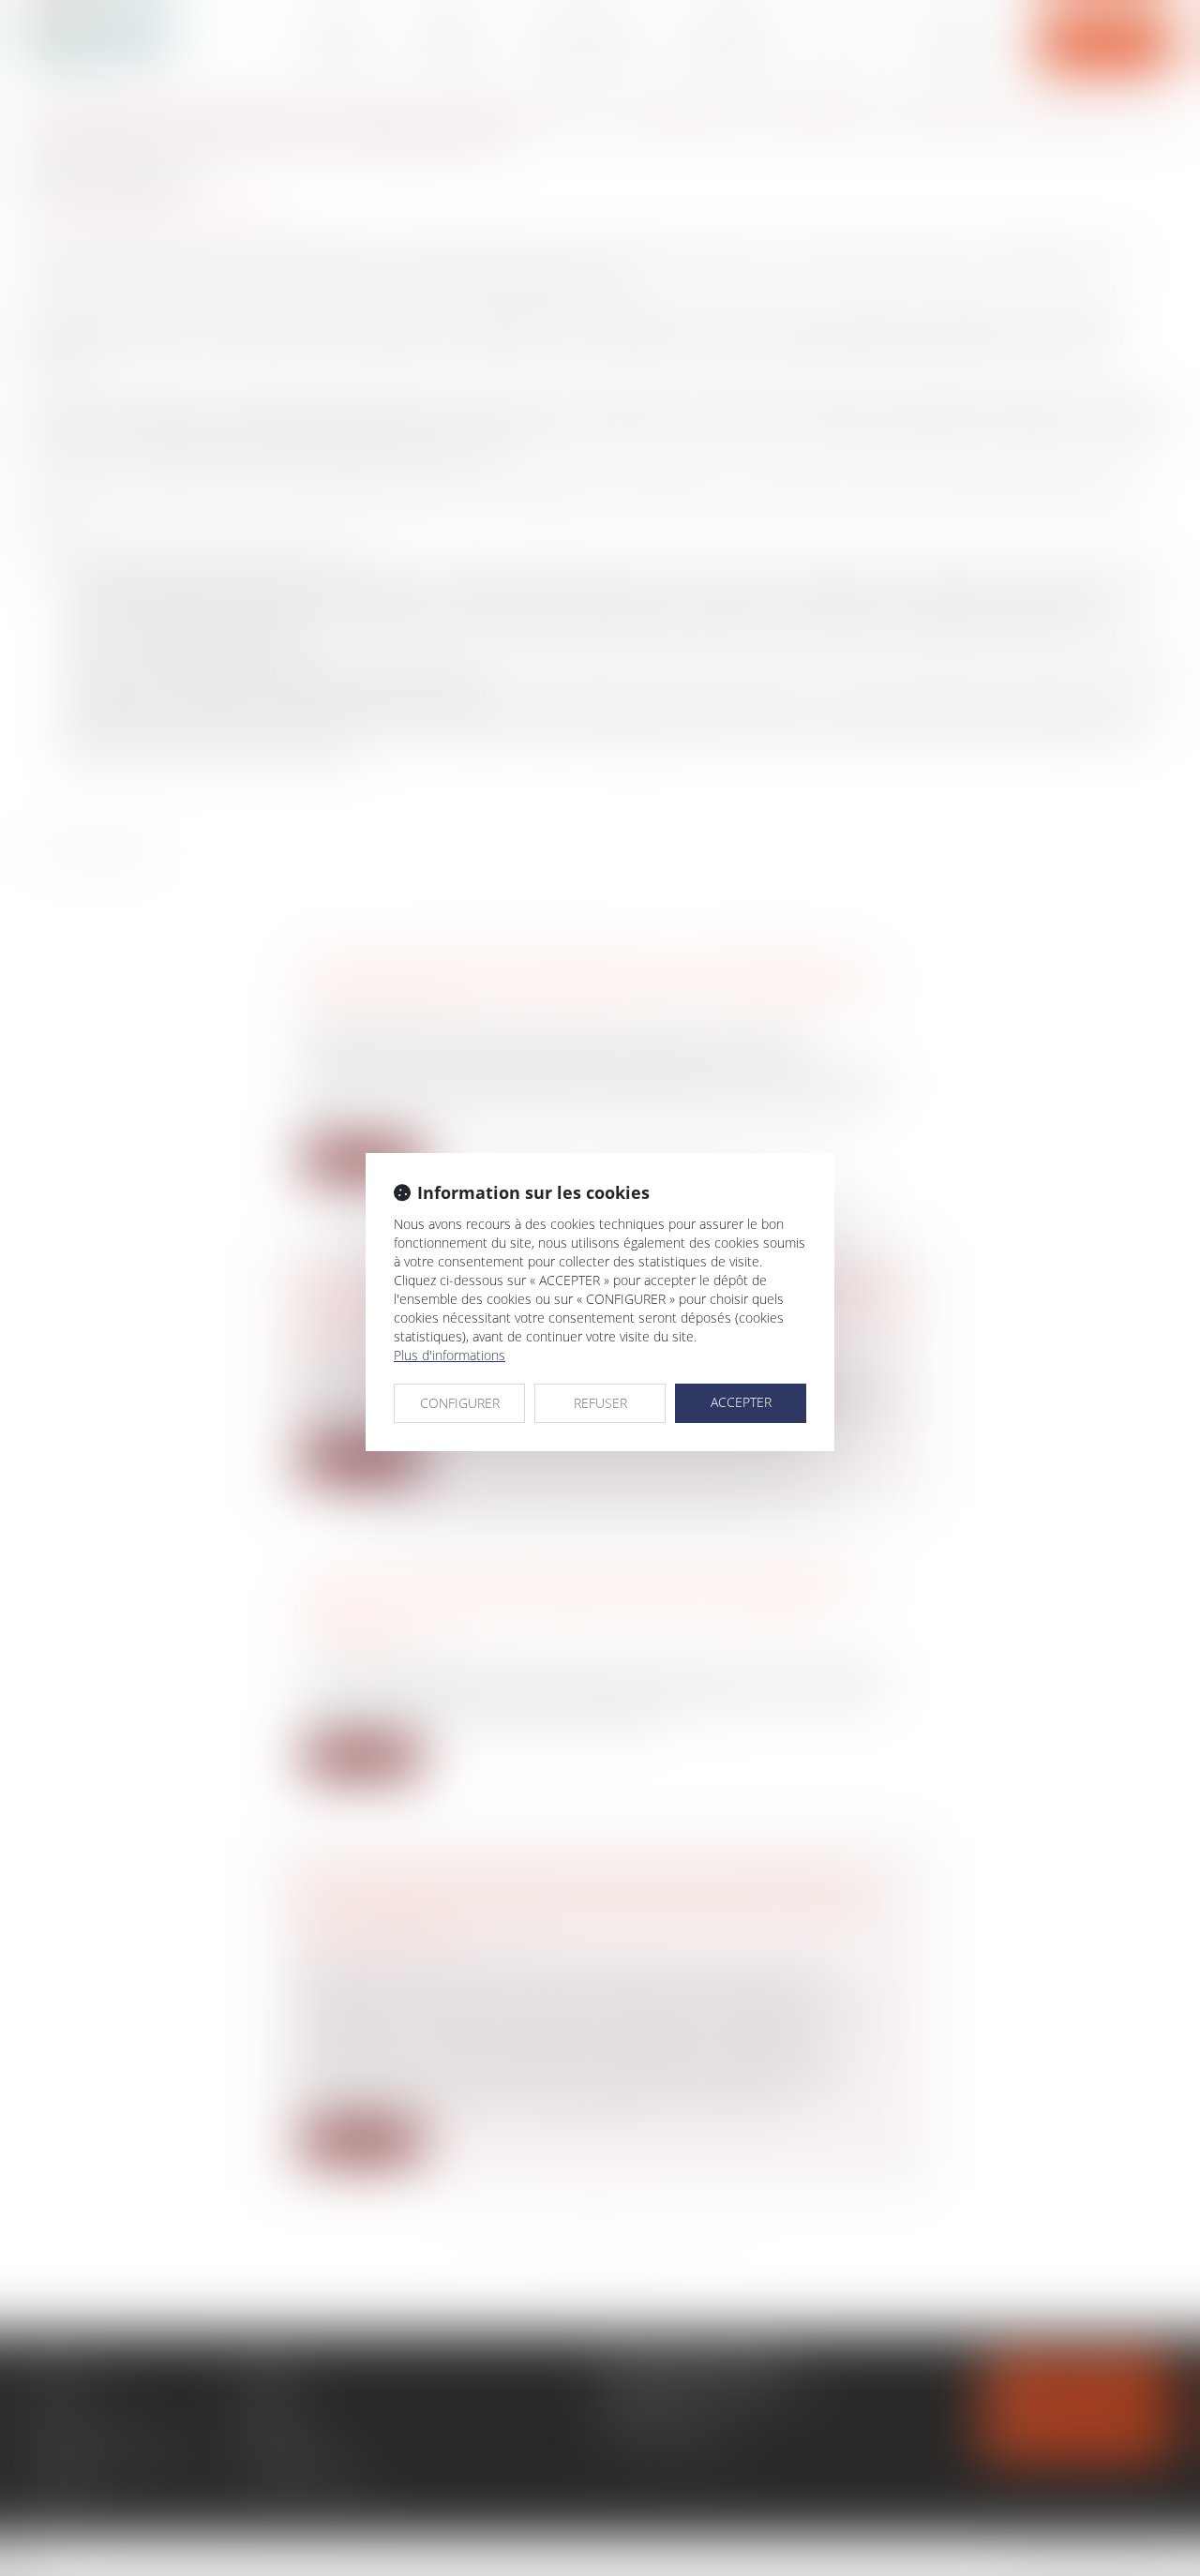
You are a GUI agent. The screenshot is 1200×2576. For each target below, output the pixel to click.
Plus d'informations (450, 1355)
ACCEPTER (741, 1402)
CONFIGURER (460, 1403)
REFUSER (600, 1403)
